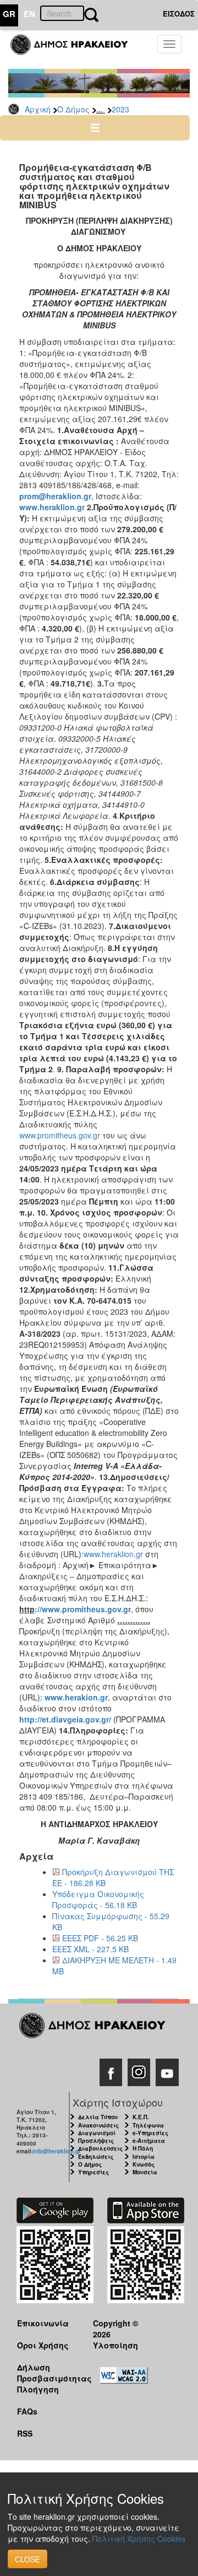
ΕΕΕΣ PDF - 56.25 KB (100, 1938)
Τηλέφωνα (148, 2125)
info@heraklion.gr (57, 2151)
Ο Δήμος (73, 109)
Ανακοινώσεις (98, 2125)
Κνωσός (144, 2164)
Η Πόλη (143, 2148)
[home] (76, 50)
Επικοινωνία (43, 2323)
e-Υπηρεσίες (150, 2133)
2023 (120, 109)
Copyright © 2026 (116, 2328)
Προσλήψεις (96, 2141)
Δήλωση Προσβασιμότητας (46, 2372)
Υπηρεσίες (94, 2172)
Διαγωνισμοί (97, 2133)
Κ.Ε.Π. (141, 2117)
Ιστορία (144, 2157)
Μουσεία (145, 2172)
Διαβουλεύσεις (100, 2148)
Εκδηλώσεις (96, 2157)
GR (9, 14)
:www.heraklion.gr (112, 1554)
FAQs (27, 2411)
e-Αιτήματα (149, 2141)
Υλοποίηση (116, 2345)
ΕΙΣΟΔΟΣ (179, 13)
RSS (25, 2433)
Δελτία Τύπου (98, 2117)
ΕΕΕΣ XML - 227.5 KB (90, 1949)
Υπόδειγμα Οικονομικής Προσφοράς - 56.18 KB (98, 1899)
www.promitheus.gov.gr (61, 1135)
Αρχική (38, 109)
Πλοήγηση (38, 2389)
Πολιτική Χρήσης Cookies (139, 2539)
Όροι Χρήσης (43, 2345)
